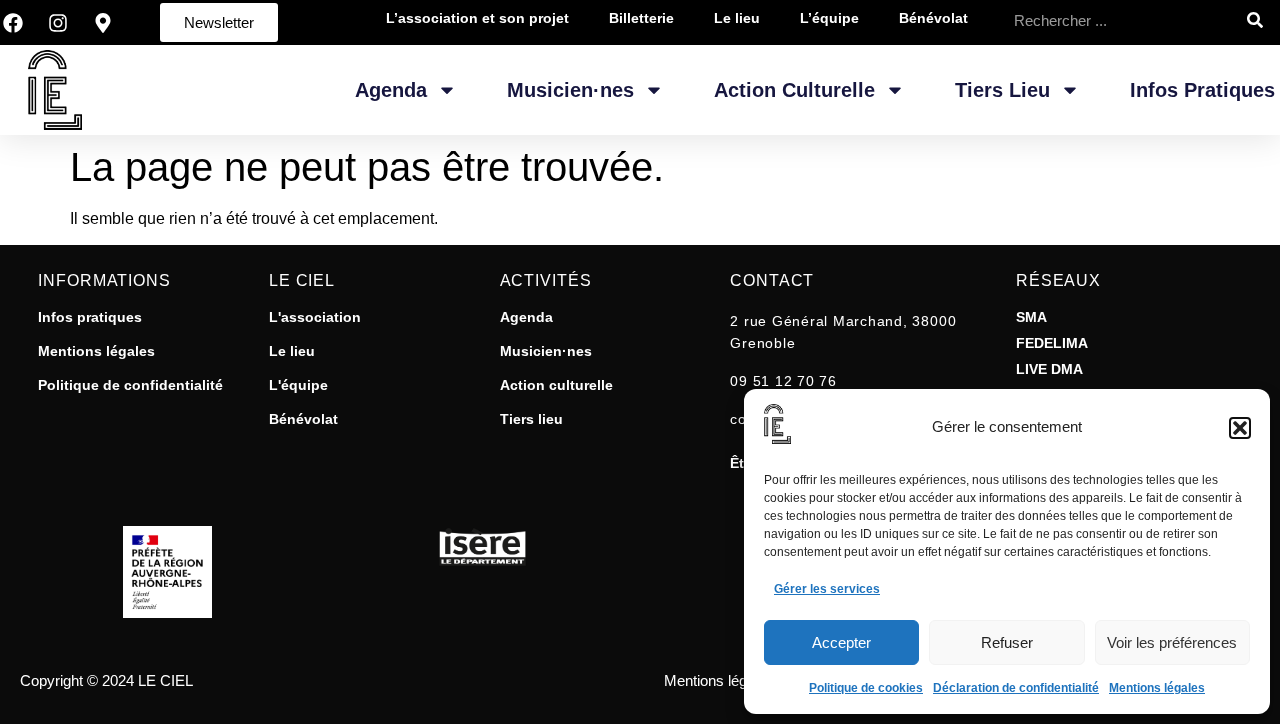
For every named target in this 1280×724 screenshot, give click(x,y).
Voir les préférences (1172, 642)
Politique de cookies (866, 688)
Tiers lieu (531, 419)
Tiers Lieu (1002, 90)
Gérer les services (827, 589)
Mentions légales (1157, 688)
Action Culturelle (794, 90)
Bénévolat (303, 419)
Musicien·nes (570, 90)
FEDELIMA (1052, 343)
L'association (315, 317)
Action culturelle (556, 385)
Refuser (1007, 642)
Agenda (391, 90)
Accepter (841, 642)
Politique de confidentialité (130, 385)
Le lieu (292, 351)
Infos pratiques (1202, 90)
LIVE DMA (1049, 369)
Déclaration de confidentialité (1016, 688)
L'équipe (298, 385)
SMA (1031, 317)
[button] (1240, 428)
